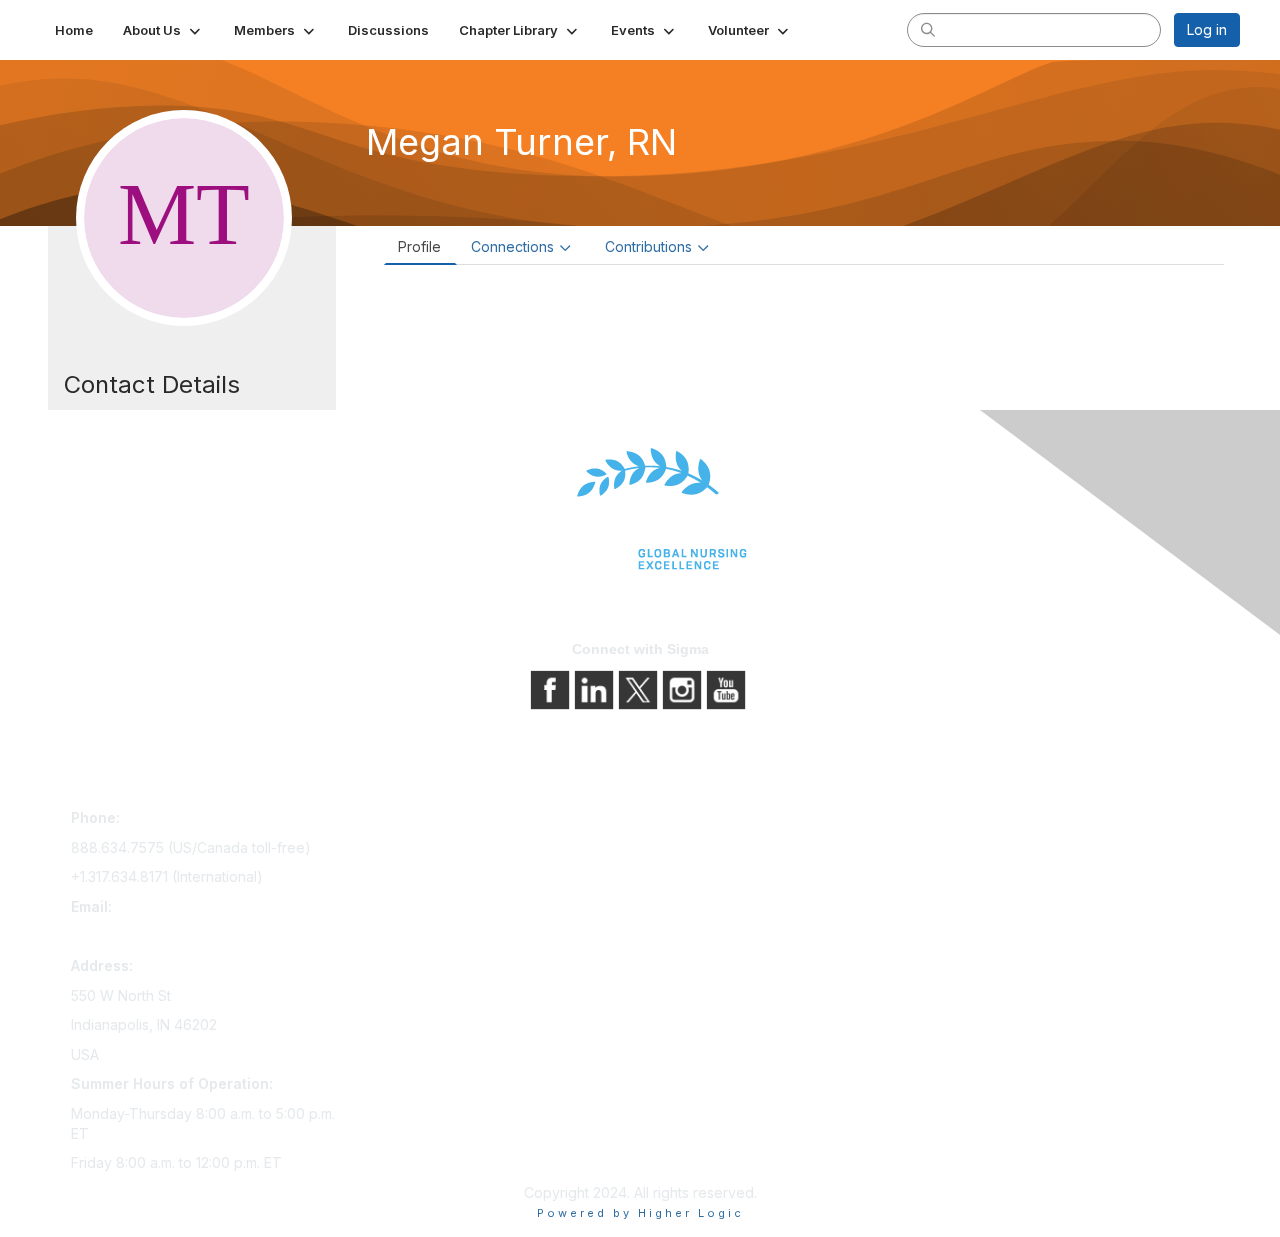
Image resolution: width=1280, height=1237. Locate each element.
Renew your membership (442, 877)
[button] (163, 30)
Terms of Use (692, 877)
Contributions (648, 246)
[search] (928, 29)
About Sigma (689, 821)
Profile (419, 246)
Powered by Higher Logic (640, 1213)
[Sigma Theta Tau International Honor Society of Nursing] (640, 509)
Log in (1207, 29)
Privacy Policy (694, 849)
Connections (512, 246)
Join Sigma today (417, 821)
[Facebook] (552, 688)
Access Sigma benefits (435, 849)
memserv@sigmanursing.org (164, 935)
